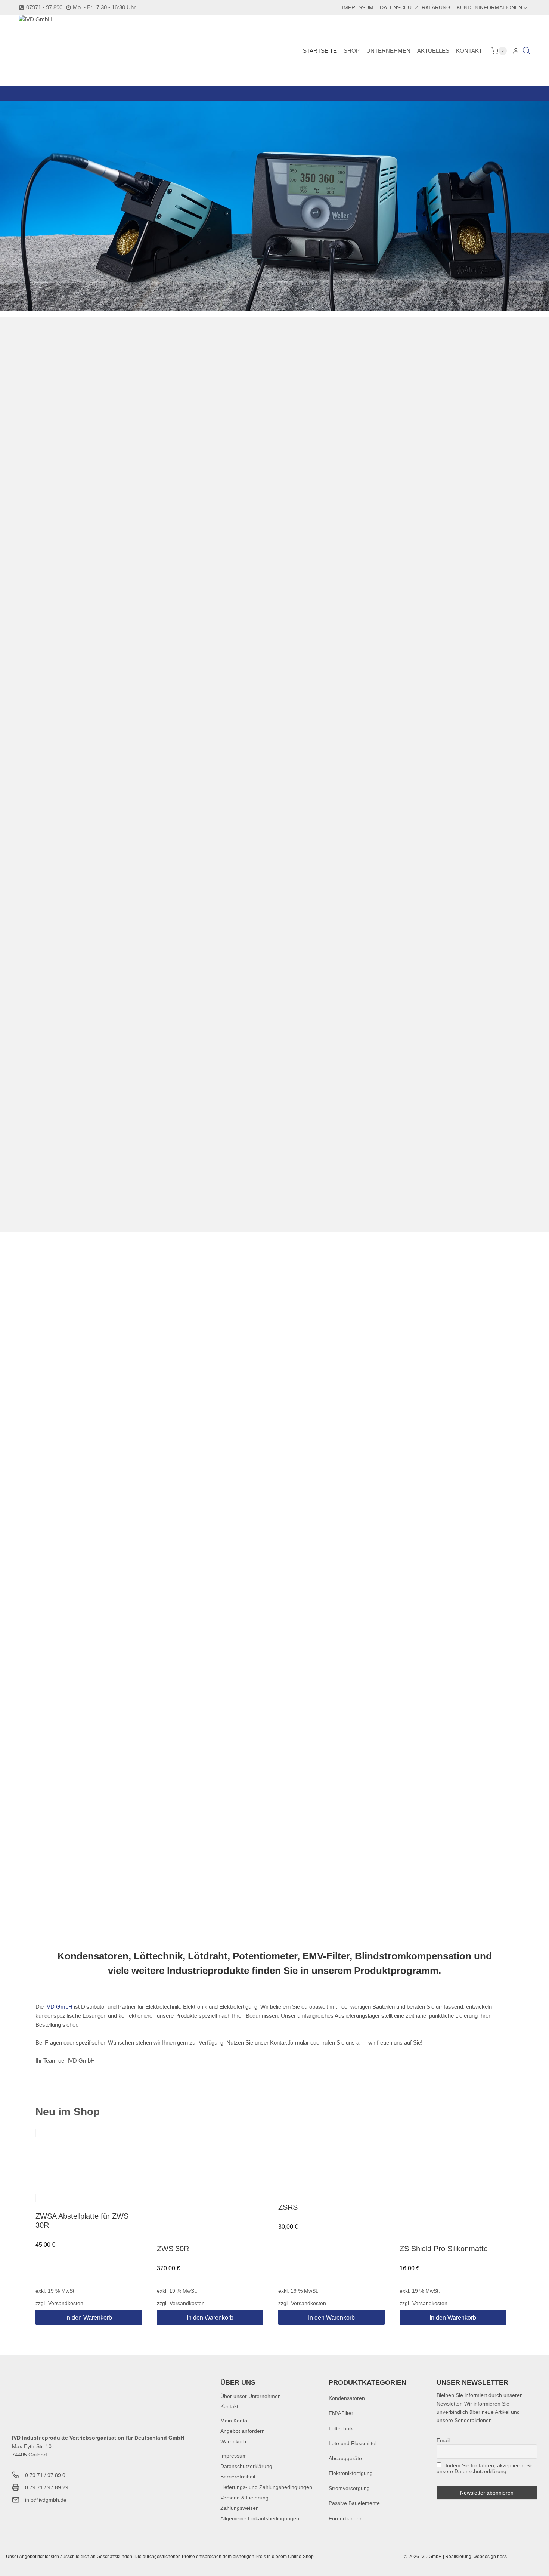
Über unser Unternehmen (251, 2396)
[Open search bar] (527, 51)
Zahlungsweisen (240, 2508)
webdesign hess (490, 2557)
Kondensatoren (347, 2398)
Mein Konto (234, 2421)
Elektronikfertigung (351, 2473)
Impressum (358, 7)
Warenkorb (233, 2441)
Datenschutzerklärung (415, 7)
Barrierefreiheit (238, 2477)
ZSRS (288, 2207)
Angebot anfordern (243, 2431)
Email (443, 2440)
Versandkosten (66, 2303)
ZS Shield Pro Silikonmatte (444, 2249)
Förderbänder (345, 2518)
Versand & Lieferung (244, 2498)
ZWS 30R (173, 2249)
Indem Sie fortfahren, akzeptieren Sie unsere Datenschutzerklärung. (485, 2468)
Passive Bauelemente (354, 2503)
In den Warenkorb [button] (89, 2318)
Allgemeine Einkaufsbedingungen (260, 2518)
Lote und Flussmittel (353, 2443)
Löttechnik (341, 2428)
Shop (352, 51)
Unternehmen (388, 51)
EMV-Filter (341, 2413)
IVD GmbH (59, 2007)
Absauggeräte (345, 2458)
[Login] (516, 51)
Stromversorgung (349, 2488)
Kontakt (469, 51)
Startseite (320, 51)
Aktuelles (433, 51)
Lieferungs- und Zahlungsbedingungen (266, 2487)
